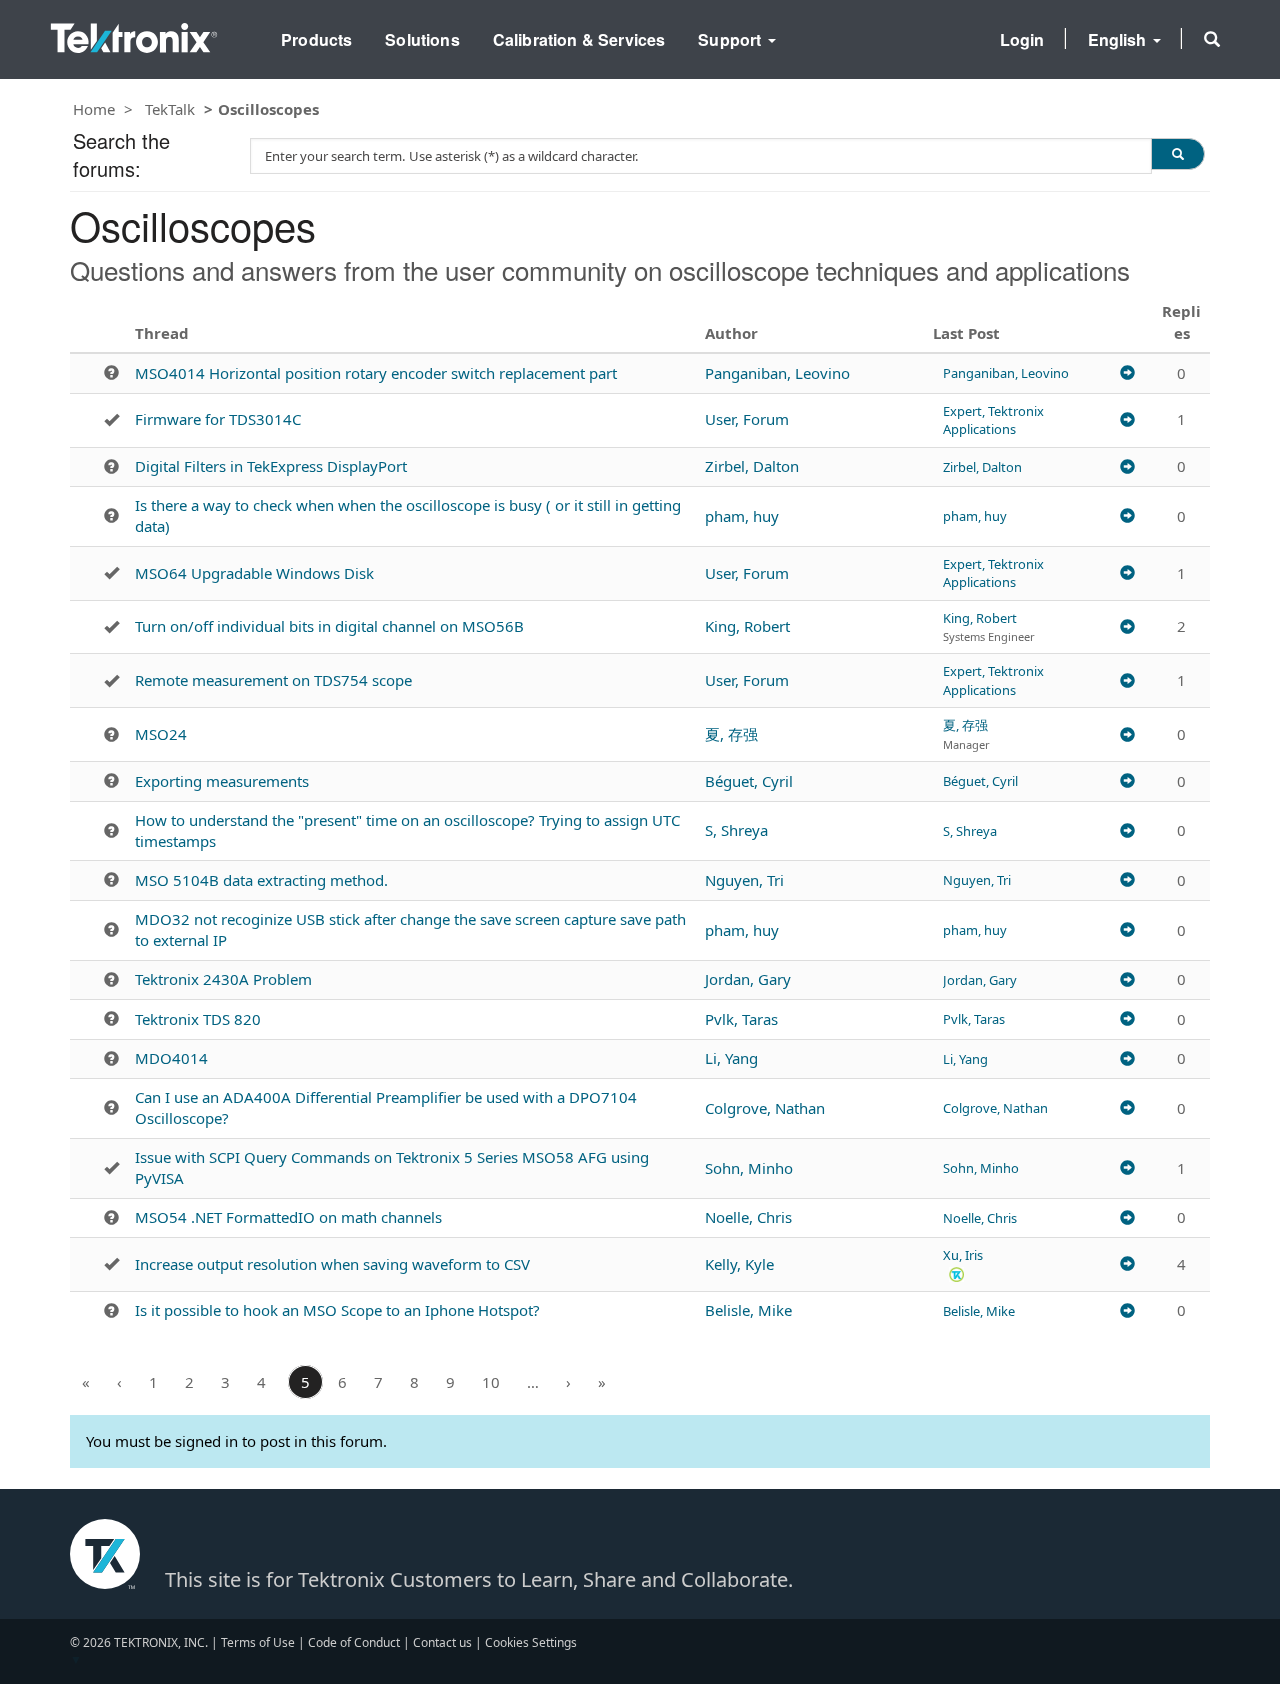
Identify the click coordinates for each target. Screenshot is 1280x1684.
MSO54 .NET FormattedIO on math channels (288, 1217)
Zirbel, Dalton (752, 466)
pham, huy (742, 516)
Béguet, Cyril (749, 781)
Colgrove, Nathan (765, 1108)
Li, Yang (731, 1058)
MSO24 (161, 734)
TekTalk (170, 109)
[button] (1212, 39)
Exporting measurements (222, 781)
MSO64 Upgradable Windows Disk (254, 573)
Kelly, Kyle (739, 1264)
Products (316, 39)
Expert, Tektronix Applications (993, 420)
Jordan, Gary (748, 979)
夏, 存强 (731, 734)
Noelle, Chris (748, 1217)
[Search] (1178, 154)
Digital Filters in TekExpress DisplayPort (271, 466)
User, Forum (747, 419)
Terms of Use (258, 1642)
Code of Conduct (354, 1642)
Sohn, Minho (749, 1168)
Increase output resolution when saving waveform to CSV (332, 1264)
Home (94, 109)
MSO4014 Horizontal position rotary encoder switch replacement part (376, 373)
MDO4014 (171, 1058)
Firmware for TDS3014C (218, 419)
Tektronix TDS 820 (198, 1019)
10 (491, 1382)
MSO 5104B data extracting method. (261, 880)
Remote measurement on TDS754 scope (273, 680)
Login (1022, 39)
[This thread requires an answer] (111, 373)
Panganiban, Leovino (777, 373)
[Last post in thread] (1127, 373)
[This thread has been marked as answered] (111, 420)
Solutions (422, 39)
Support (731, 39)
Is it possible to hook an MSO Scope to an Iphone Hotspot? (337, 1310)
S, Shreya (736, 830)
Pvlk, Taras (741, 1019)
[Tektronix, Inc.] (134, 33)
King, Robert (747, 626)
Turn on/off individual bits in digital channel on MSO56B (329, 626)
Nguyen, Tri (744, 880)
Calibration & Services (579, 39)
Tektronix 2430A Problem (223, 979)
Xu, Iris (963, 1255)
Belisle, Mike (748, 1310)
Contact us (442, 1642)
